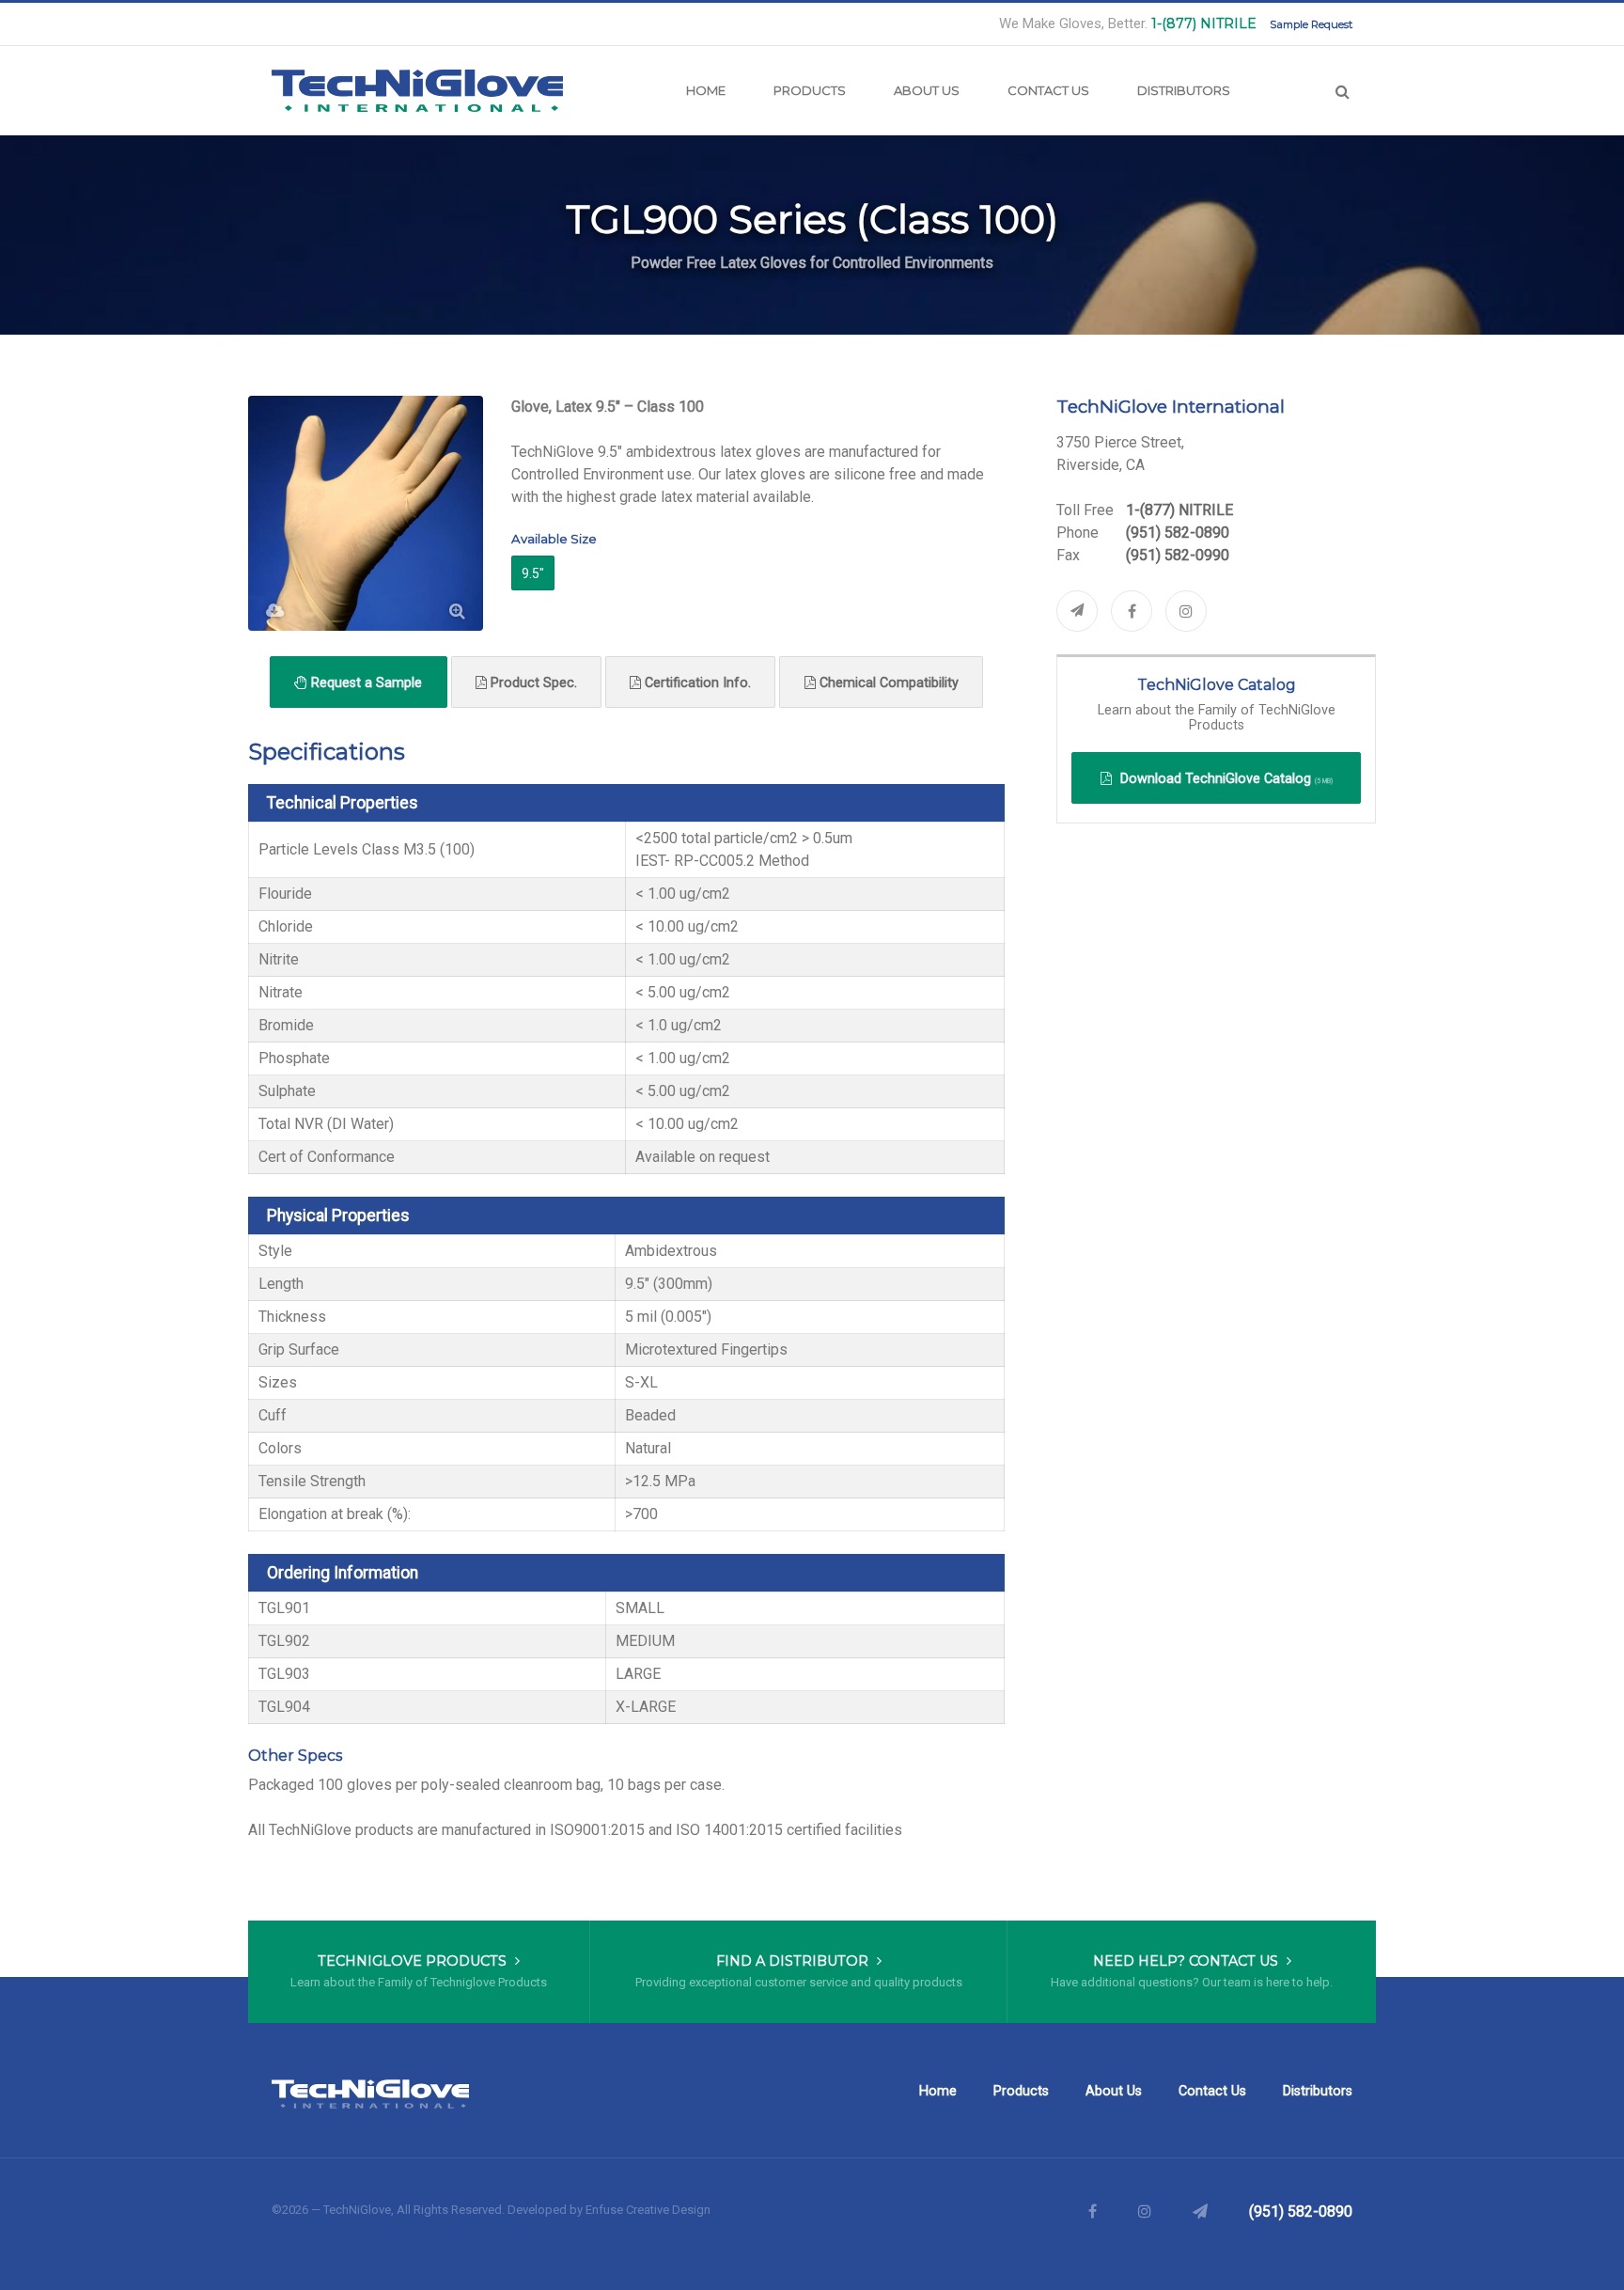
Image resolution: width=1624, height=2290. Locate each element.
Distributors (1184, 90)
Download (1225, 779)
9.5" (533, 573)
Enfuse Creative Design (648, 2210)
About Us (927, 90)
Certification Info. (696, 683)
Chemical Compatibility (887, 683)
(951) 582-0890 (1178, 533)
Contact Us (1048, 90)
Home (706, 90)
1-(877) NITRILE (1204, 24)
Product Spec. (532, 683)
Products (810, 90)
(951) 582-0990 (1178, 555)
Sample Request (1311, 24)
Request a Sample (365, 683)
